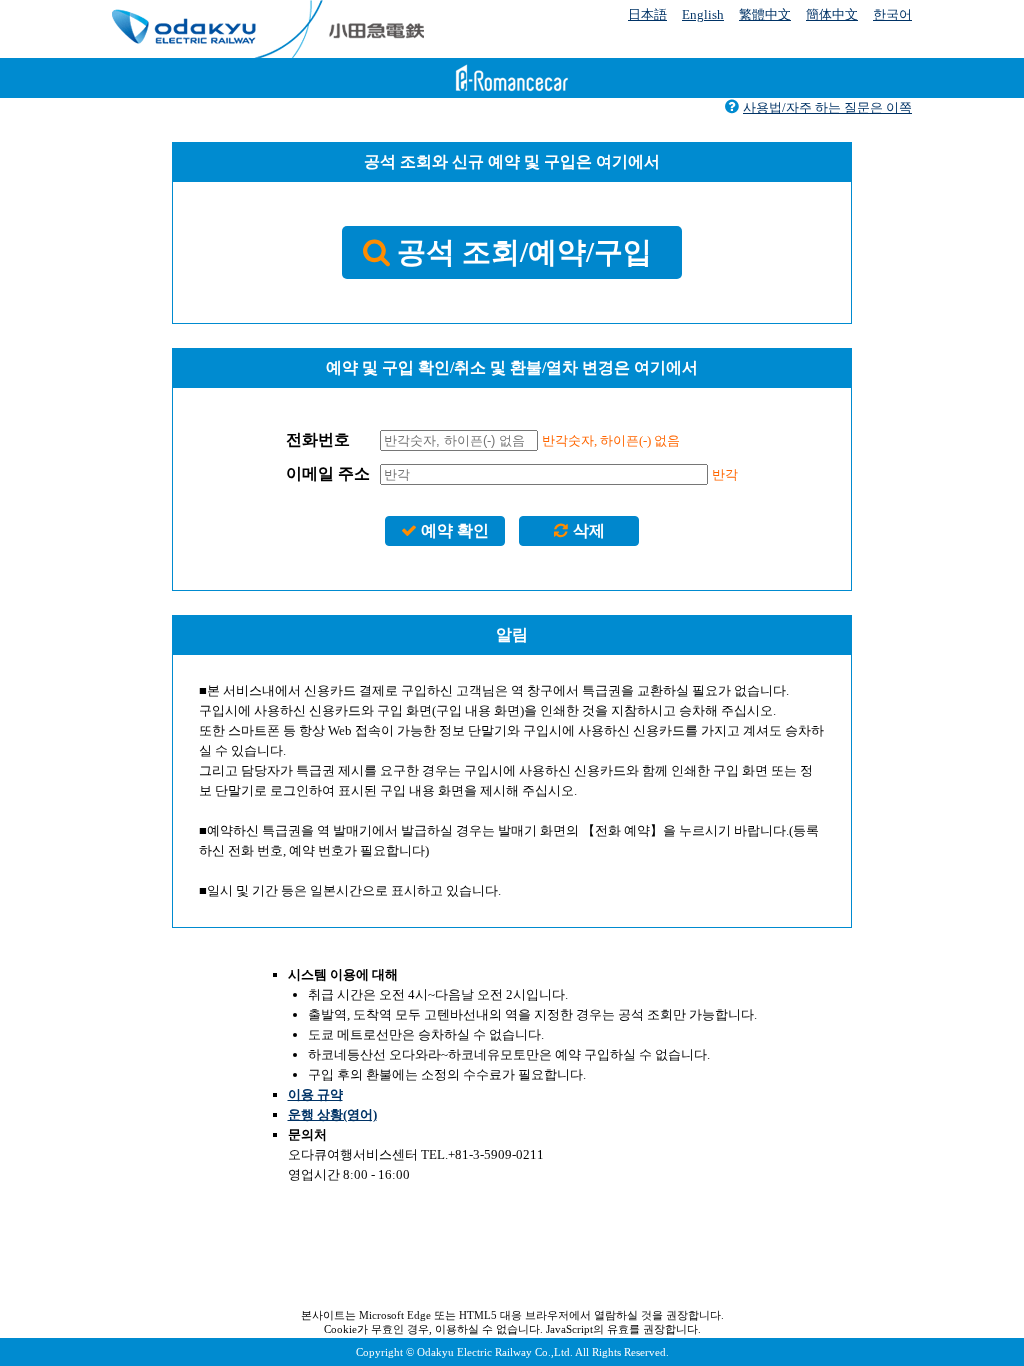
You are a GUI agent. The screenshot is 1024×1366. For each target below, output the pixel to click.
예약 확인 (455, 530)
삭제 (589, 530)
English (703, 14)
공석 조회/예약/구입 (524, 252)
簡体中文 (832, 14)
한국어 (892, 14)
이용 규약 (315, 1094)
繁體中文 (765, 14)
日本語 (647, 14)
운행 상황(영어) (332, 1114)
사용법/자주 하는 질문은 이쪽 (827, 107)
